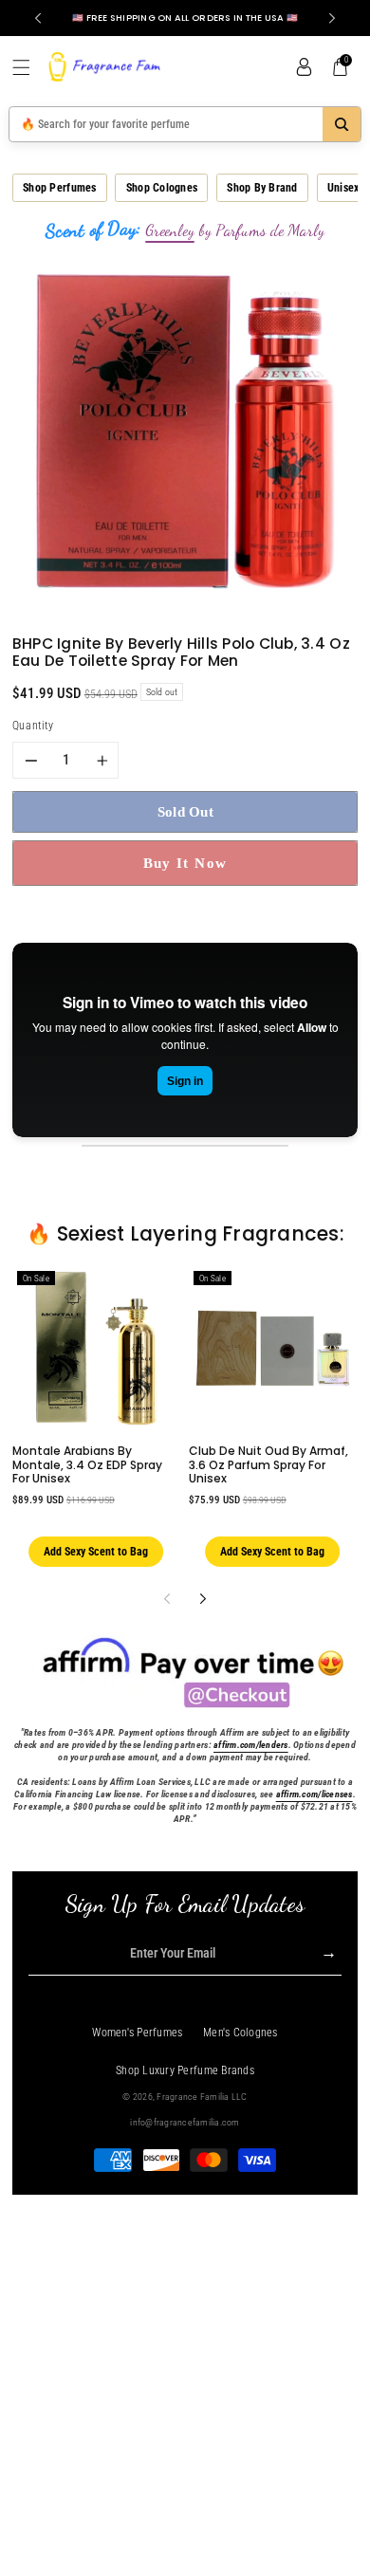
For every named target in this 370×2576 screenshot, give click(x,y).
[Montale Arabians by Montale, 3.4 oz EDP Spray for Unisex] (96, 1348)
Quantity (33, 726)
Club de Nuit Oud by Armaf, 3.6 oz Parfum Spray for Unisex (268, 1464)
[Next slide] (333, 18)
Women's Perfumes (137, 2033)
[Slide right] (203, 1599)
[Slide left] (166, 1599)
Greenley (170, 230)
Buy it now (185, 863)
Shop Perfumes (59, 188)
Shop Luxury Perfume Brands (185, 2070)
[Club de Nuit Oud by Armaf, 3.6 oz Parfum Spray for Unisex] (273, 1348)
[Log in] (304, 67)
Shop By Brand (262, 188)
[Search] (342, 124)
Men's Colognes (240, 2033)
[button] (28, 67)
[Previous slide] (38, 18)
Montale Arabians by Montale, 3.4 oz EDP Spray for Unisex (87, 1464)
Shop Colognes (162, 188)
